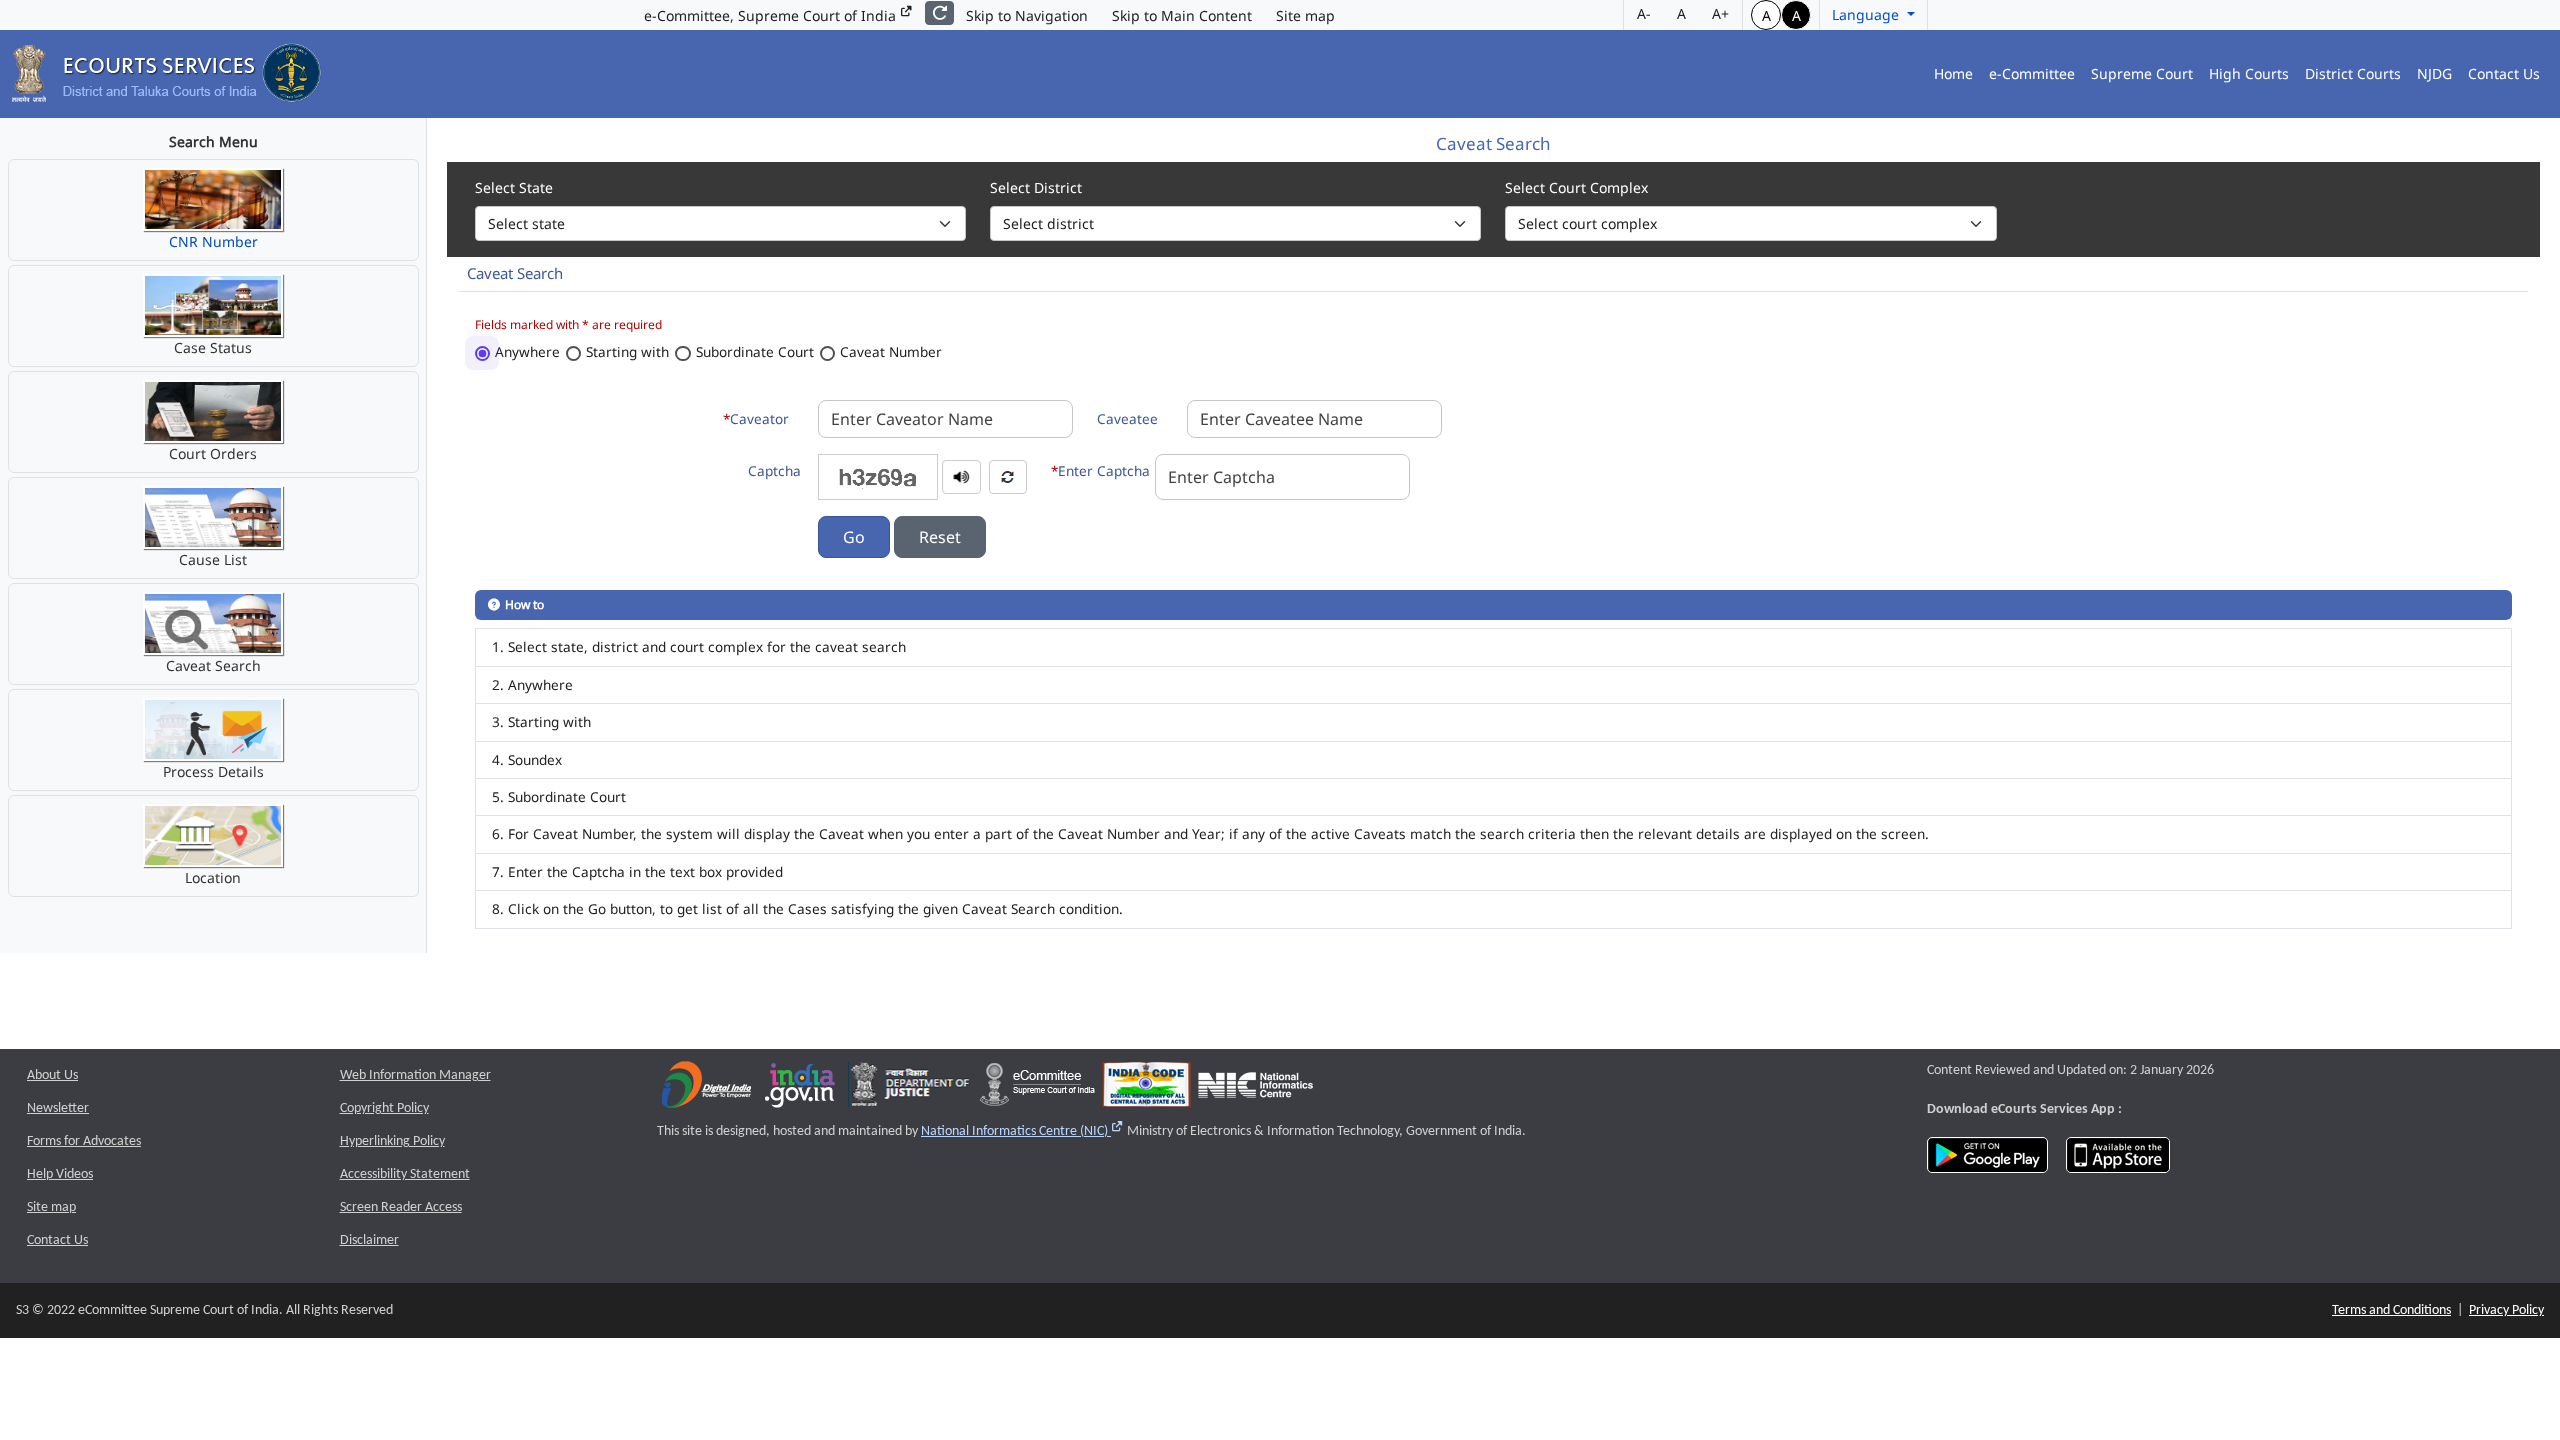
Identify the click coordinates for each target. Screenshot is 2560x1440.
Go (854, 537)
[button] (961, 475)
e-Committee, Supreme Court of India (772, 15)
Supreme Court (2142, 73)
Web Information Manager (415, 1075)
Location (213, 877)
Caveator (756, 418)
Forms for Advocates (84, 1141)
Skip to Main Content (1182, 15)
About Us (52, 1075)
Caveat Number (891, 351)
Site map (1305, 15)
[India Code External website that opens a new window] (1146, 1089)
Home (1953, 73)
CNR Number (213, 241)
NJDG (2434, 73)
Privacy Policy (2506, 1310)
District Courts (2353, 73)
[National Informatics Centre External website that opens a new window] (1255, 1089)
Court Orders (213, 453)
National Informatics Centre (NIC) (1022, 1131)
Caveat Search (213, 665)
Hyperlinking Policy (392, 1141)
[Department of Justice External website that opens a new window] (910, 1089)
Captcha (774, 470)
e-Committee (2032, 73)
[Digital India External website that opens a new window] (706, 1089)
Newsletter (58, 1108)
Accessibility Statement (405, 1174)
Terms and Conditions (2391, 1310)
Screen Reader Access (401, 1207)
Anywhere (527, 351)
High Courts (2249, 73)
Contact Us (2504, 73)
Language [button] (1867, 14)
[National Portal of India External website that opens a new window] (801, 1089)
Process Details (213, 771)
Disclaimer (369, 1240)
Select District (1036, 187)
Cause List (213, 559)
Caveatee (1127, 418)
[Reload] (939, 13)
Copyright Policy (384, 1108)
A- (1644, 13)
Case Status (213, 347)
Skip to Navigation (1027, 15)
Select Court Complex (1576, 187)
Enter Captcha (1100, 470)
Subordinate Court (755, 351)
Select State (514, 187)
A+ (1720, 13)
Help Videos (60, 1174)
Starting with (627, 351)
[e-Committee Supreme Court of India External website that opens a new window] (1037, 1089)
